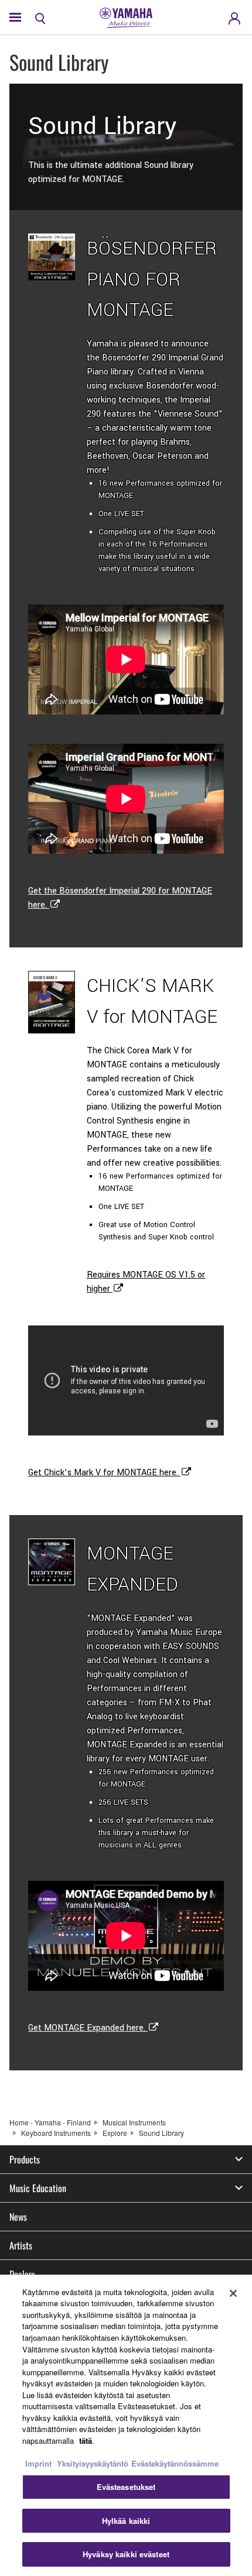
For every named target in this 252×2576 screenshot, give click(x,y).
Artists (21, 2245)
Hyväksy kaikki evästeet (126, 2554)
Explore (115, 2133)
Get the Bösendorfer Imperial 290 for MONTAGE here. (120, 898)
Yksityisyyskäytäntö (93, 2463)
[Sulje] (233, 2293)
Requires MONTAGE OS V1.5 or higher (146, 1282)
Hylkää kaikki (126, 2521)
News (18, 2217)
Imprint (38, 2463)
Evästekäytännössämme (175, 2463)
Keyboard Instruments (56, 2133)
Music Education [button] (38, 2188)
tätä (86, 2441)
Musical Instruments (134, 2122)
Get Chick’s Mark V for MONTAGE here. (104, 1473)
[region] (126, 2425)
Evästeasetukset (126, 2487)
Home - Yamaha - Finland (50, 2122)
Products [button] (25, 2159)
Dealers (22, 2274)
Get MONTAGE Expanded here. (88, 2028)
